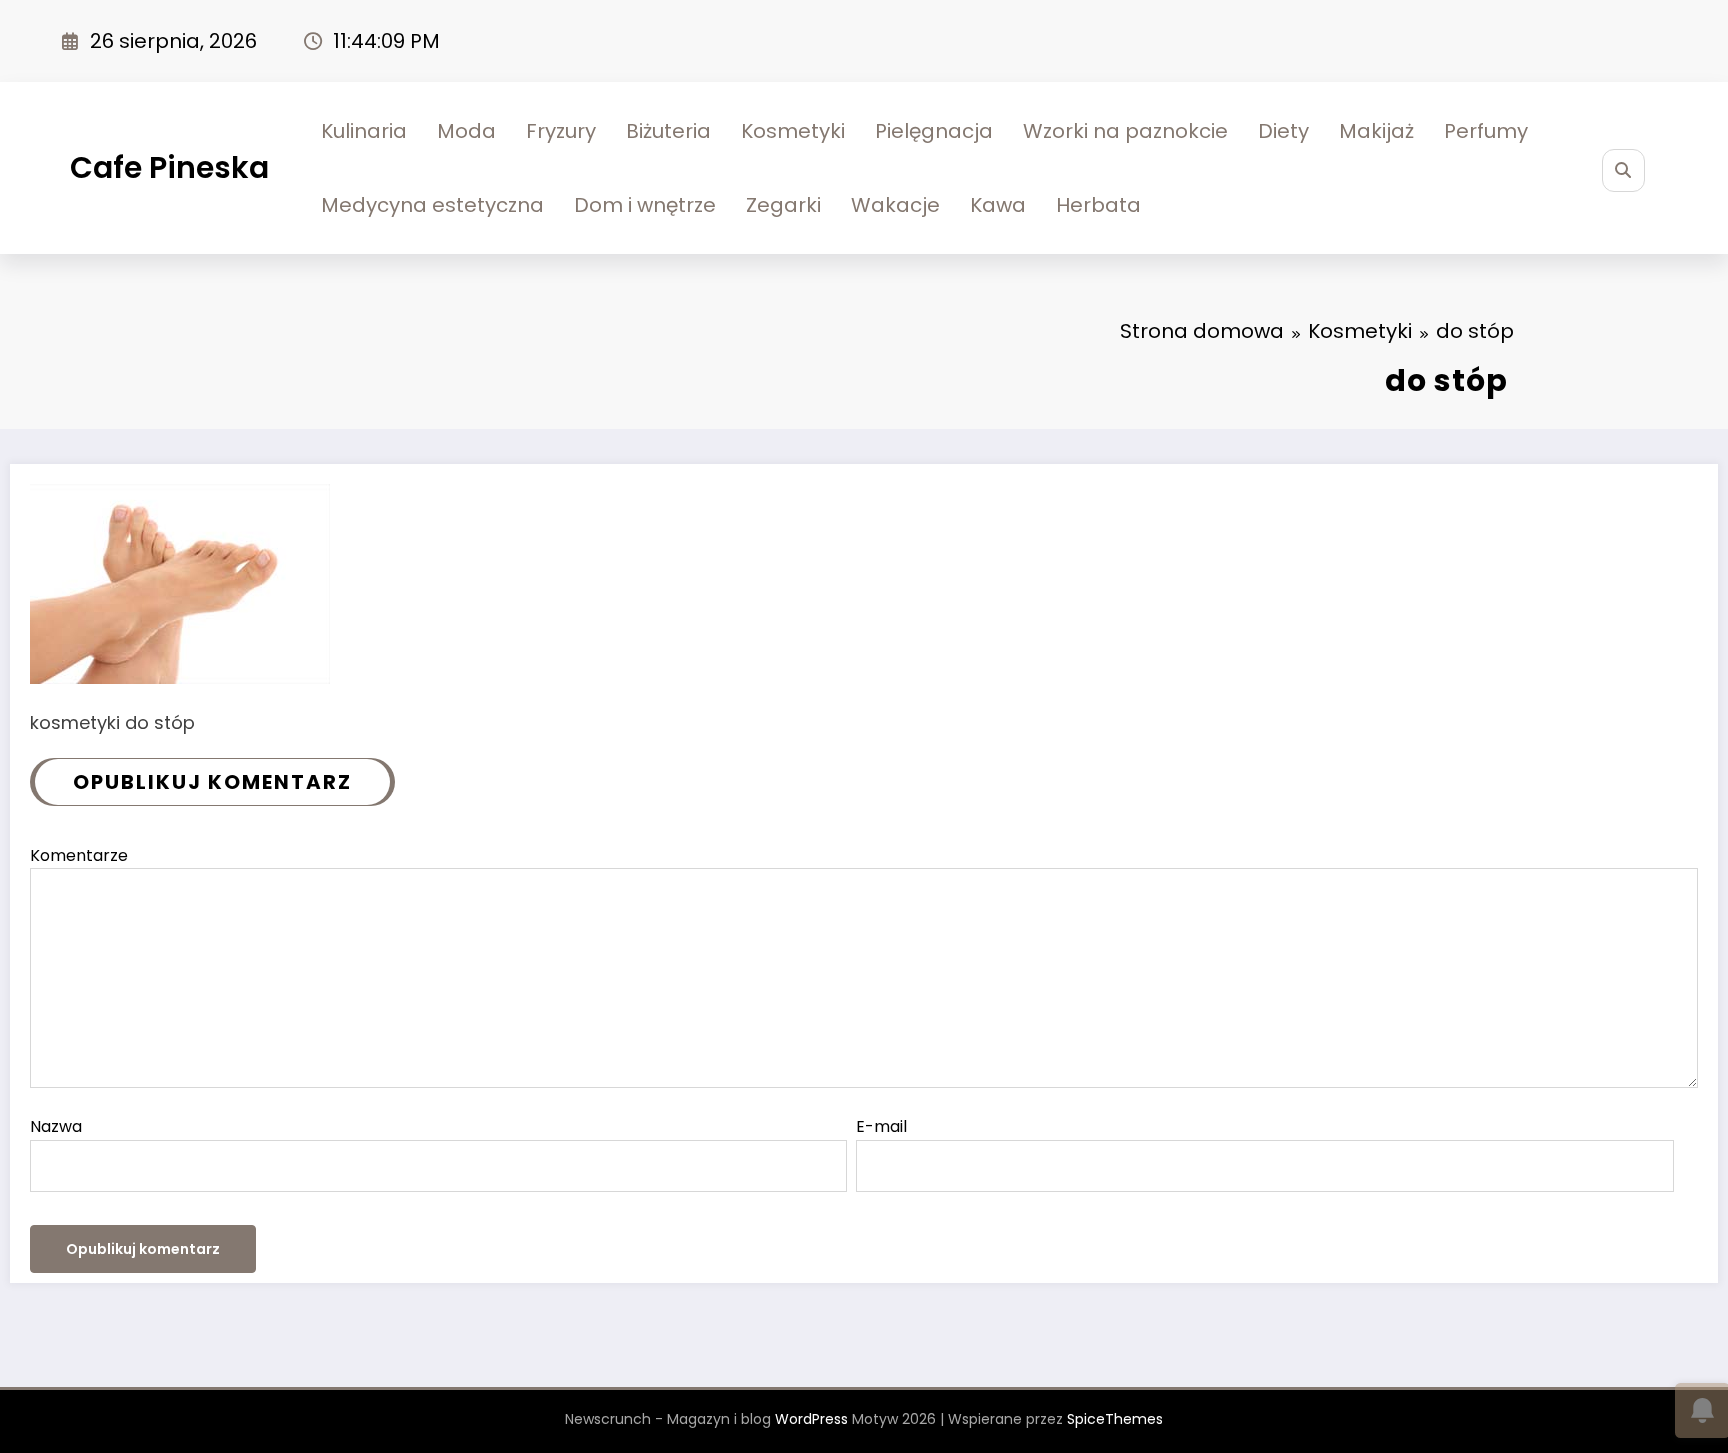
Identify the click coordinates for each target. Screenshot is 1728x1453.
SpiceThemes (1115, 1419)
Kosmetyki (793, 131)
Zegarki (783, 205)
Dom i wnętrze (645, 205)
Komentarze (79, 855)
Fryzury (561, 131)
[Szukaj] (1623, 170)
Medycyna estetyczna (432, 205)
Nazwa (56, 1126)
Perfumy (1486, 131)
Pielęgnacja (934, 131)
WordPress (811, 1419)
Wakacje (895, 205)
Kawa (998, 205)
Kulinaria (364, 131)
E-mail (881, 1126)
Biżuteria (668, 131)
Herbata (1098, 205)
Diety (1283, 131)
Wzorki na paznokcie (1125, 131)
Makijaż (1376, 131)
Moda (466, 131)
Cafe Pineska (169, 167)
